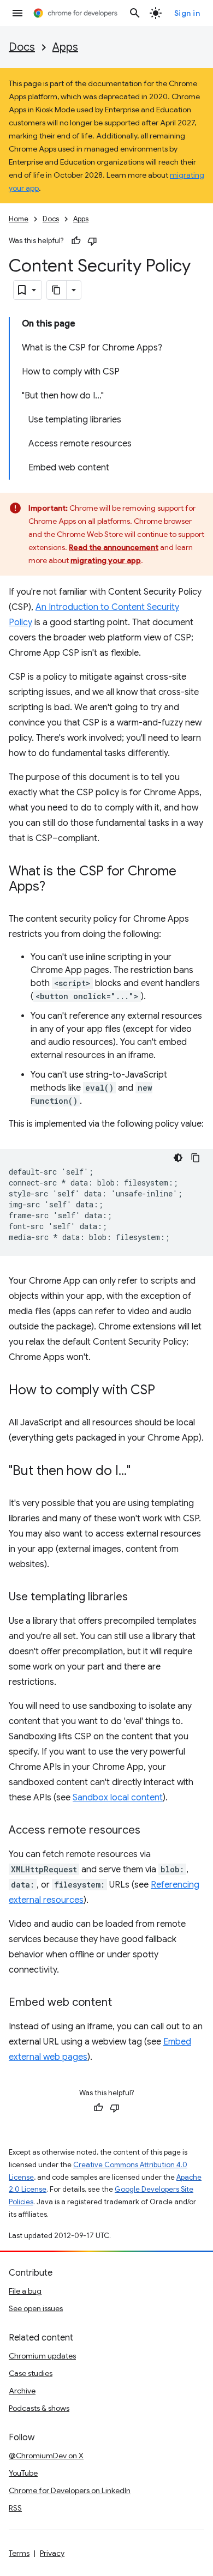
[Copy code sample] (196, 1158)
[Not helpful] (92, 241)
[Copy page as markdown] (57, 290)
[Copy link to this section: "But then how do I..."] (141, 1472)
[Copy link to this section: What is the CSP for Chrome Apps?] (56, 887)
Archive (22, 2391)
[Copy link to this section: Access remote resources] (151, 1831)
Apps (65, 47)
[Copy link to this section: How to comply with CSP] (166, 1391)
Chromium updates (42, 2356)
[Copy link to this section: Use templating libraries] (139, 1598)
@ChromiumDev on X (46, 2456)
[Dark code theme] (178, 1158)
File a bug (25, 2291)
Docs (22, 47)
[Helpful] (76, 241)
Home (19, 219)
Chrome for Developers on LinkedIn (70, 2490)
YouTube (23, 2473)
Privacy (52, 2553)
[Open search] (135, 13)
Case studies (31, 2373)
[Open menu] (17, 13)
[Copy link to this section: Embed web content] (123, 2003)
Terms (19, 2553)
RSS (15, 2508)
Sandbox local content (118, 1798)
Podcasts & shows (39, 2408)
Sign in (187, 13)
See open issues (36, 2308)
